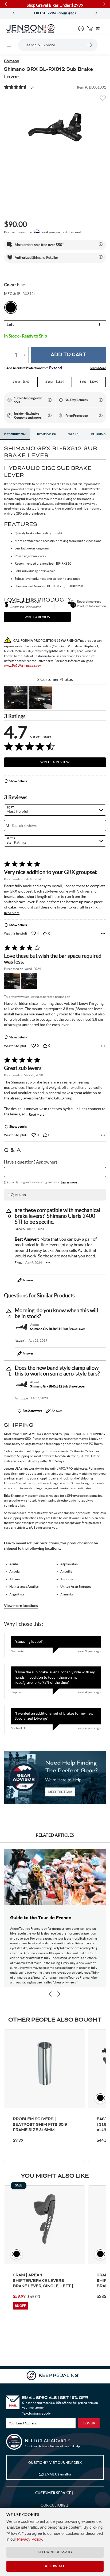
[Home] (30, 29)
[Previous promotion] (14, 13)
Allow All (55, 2566)
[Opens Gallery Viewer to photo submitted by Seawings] (16, 698)
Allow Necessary (55, 2552)
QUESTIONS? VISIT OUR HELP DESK (55, 2463)
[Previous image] (50, 1994)
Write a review (37, 617)
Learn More (98, 368)
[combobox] (55, 810)
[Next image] (58, 1994)
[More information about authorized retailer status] (101, 257)
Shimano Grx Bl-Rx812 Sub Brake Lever (58, 1329)
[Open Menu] (9, 45)
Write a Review (55, 762)
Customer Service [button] (54, 2493)
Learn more (69, 1182)
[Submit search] (90, 45)
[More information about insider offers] (50, 415)
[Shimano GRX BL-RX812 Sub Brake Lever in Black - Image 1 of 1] (55, 127)
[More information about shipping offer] (101, 244)
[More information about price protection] (101, 415)
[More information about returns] (101, 400)
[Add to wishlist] (103, 100)
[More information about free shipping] (50, 400)
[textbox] (55, 1172)
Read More (12, 913)
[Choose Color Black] (11, 307)
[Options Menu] (103, 933)
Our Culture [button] (53, 2505)
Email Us (58, 2474)
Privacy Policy (30, 2539)
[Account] (81, 29)
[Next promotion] (96, 13)
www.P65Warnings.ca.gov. (23, 666)
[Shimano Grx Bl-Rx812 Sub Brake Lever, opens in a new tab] (21, 1327)
